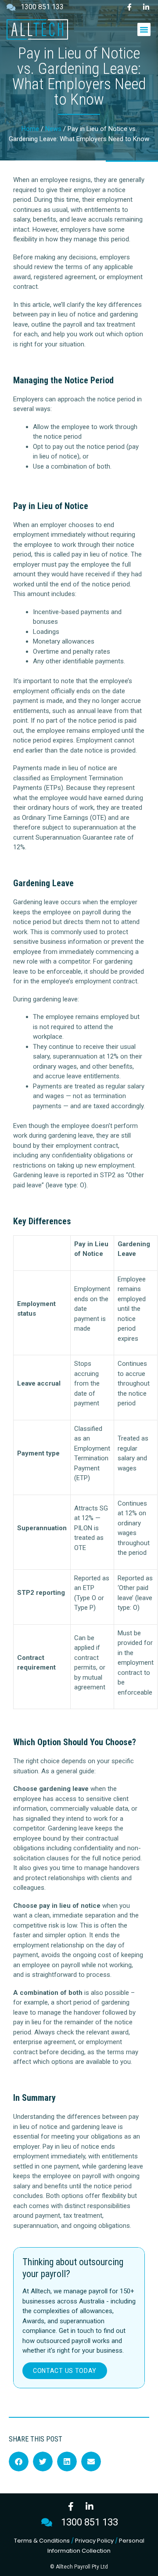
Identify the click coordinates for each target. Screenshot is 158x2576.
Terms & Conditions (42, 2541)
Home (30, 129)
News (53, 129)
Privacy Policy (94, 2541)
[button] (144, 29)
